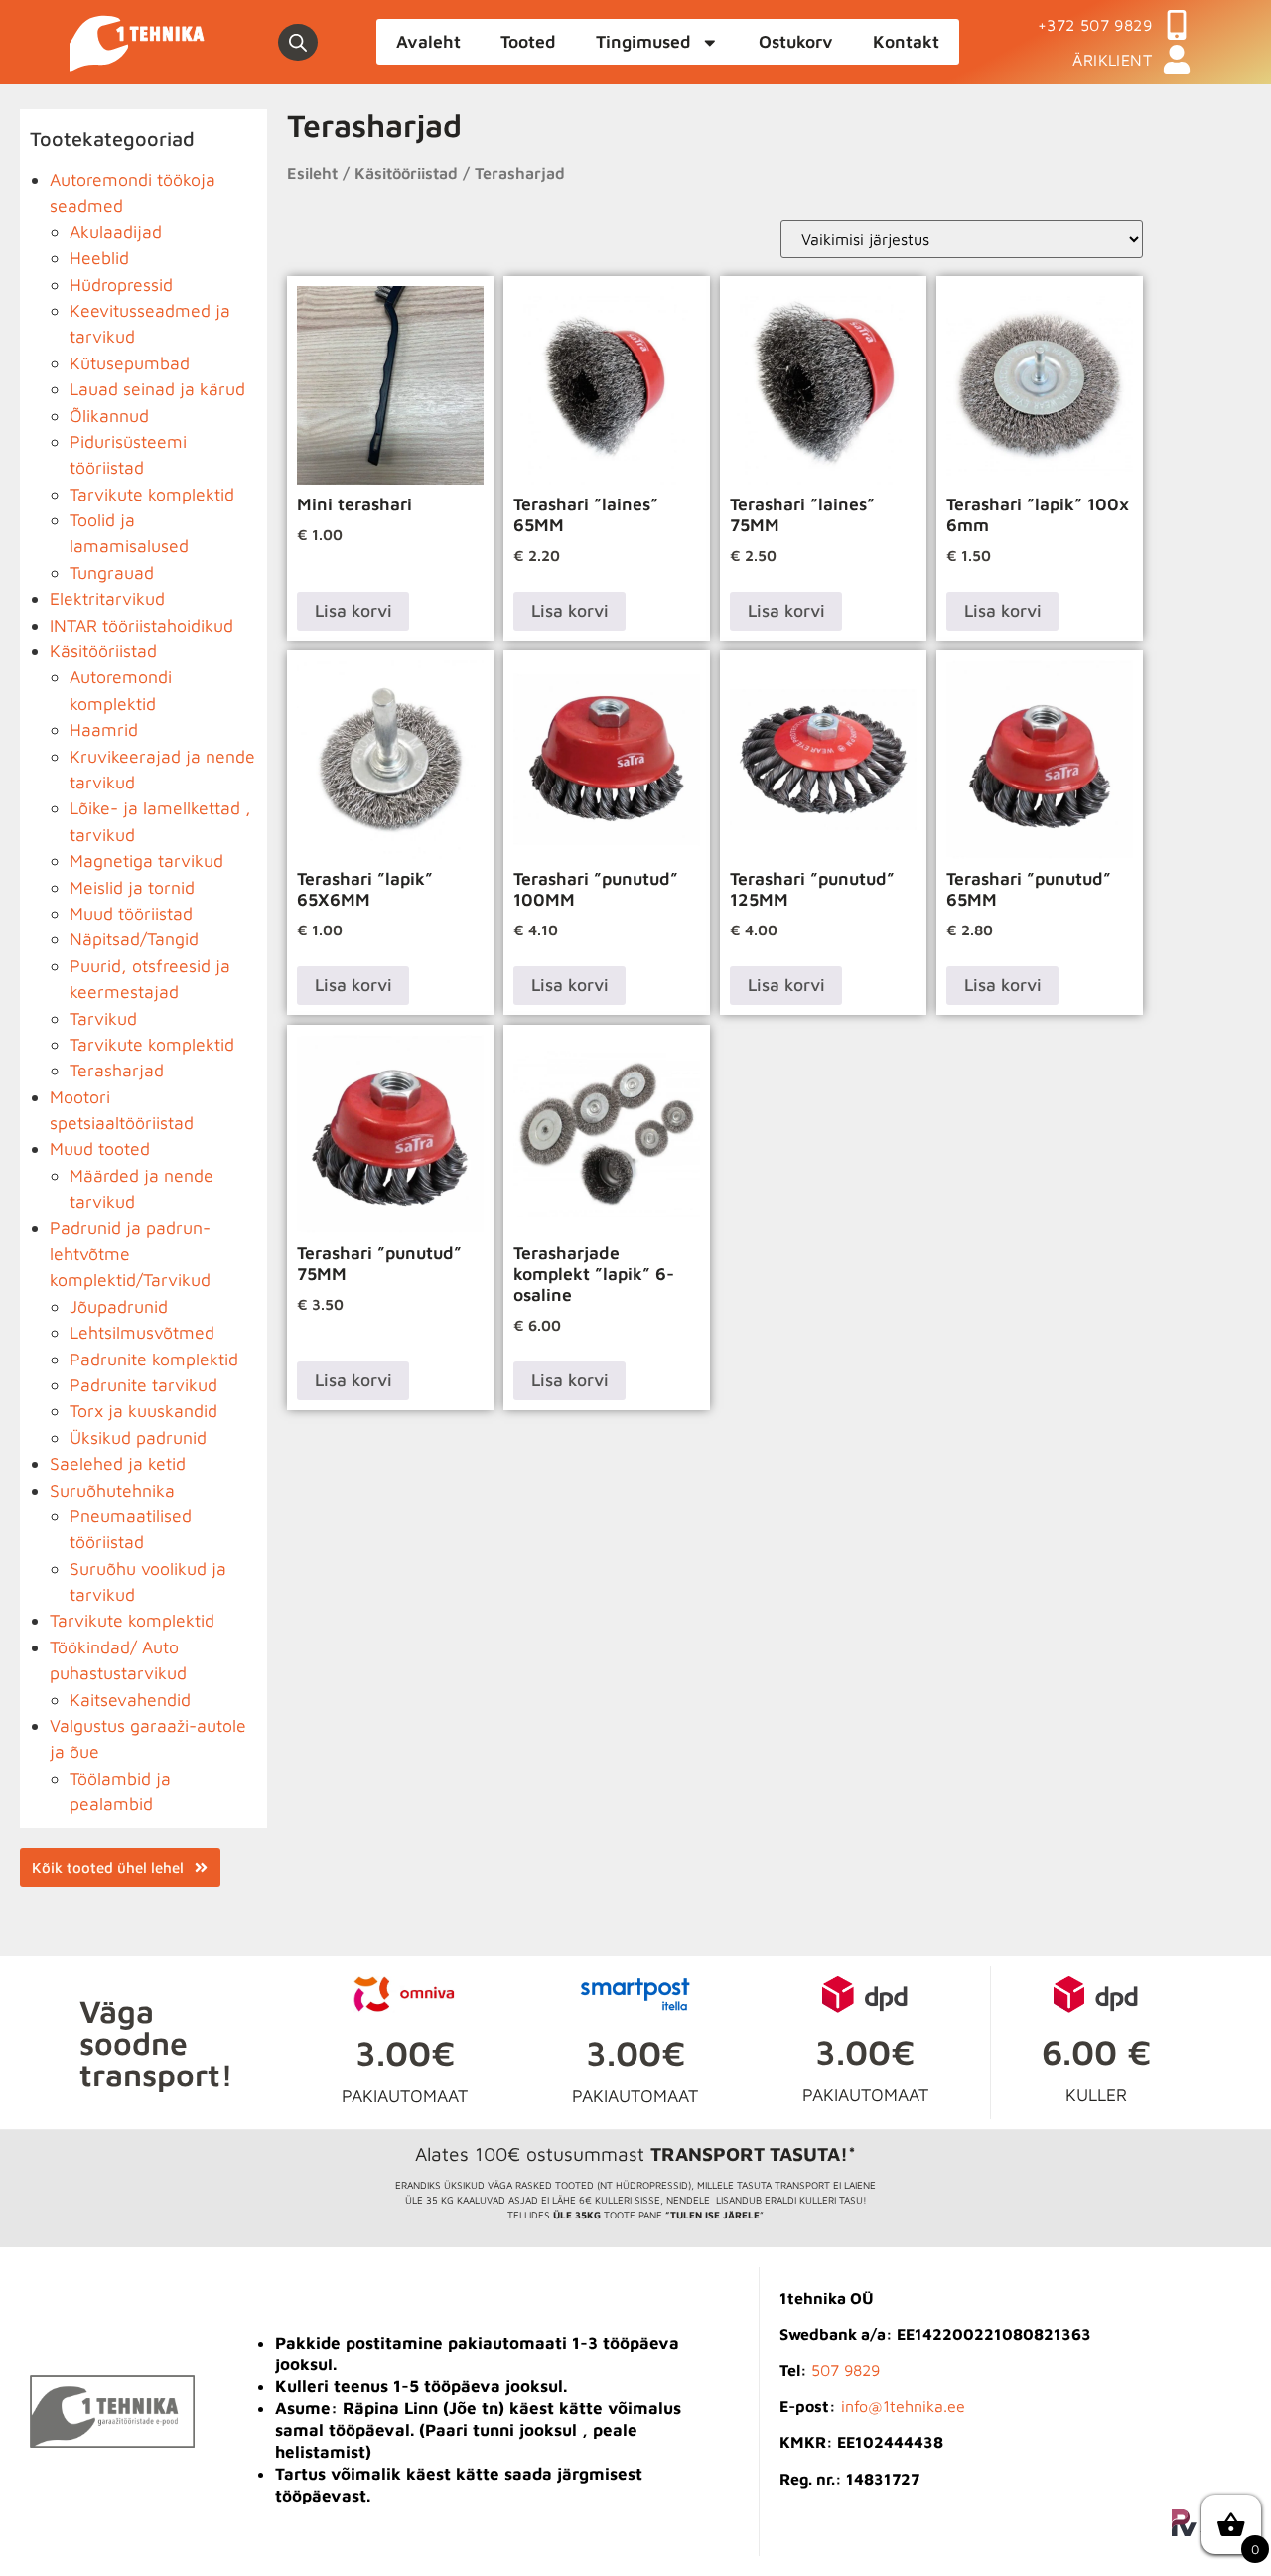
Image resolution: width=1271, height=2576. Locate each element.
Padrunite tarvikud (143, 1385)
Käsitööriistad (103, 651)
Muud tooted (100, 1148)
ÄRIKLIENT (1112, 60)
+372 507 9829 (1095, 25)
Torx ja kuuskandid (143, 1411)
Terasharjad (117, 1070)
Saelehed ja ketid (118, 1463)
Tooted (528, 41)
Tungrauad (112, 572)
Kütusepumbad (130, 363)
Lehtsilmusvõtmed (142, 1332)
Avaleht (428, 41)
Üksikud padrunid (138, 1437)
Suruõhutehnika (112, 1490)
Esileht (312, 172)
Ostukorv (796, 41)
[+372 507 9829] (1177, 25)
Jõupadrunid (119, 1306)
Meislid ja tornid (132, 887)
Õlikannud (109, 416)
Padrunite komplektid (154, 1359)
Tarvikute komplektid (152, 494)
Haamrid (104, 729)
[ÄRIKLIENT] (1177, 60)
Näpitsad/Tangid (134, 939)
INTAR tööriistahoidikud (141, 625)
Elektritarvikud (107, 598)
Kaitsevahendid (130, 1700)
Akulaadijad (116, 232)
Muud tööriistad (131, 913)
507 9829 (846, 2370)
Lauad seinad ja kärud (157, 389)
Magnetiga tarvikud (146, 860)
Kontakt (906, 41)
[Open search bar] (298, 43)
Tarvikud (103, 1018)
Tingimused (643, 41)
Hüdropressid (121, 285)
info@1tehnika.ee (903, 2406)
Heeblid (99, 258)
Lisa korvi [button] (353, 610)
